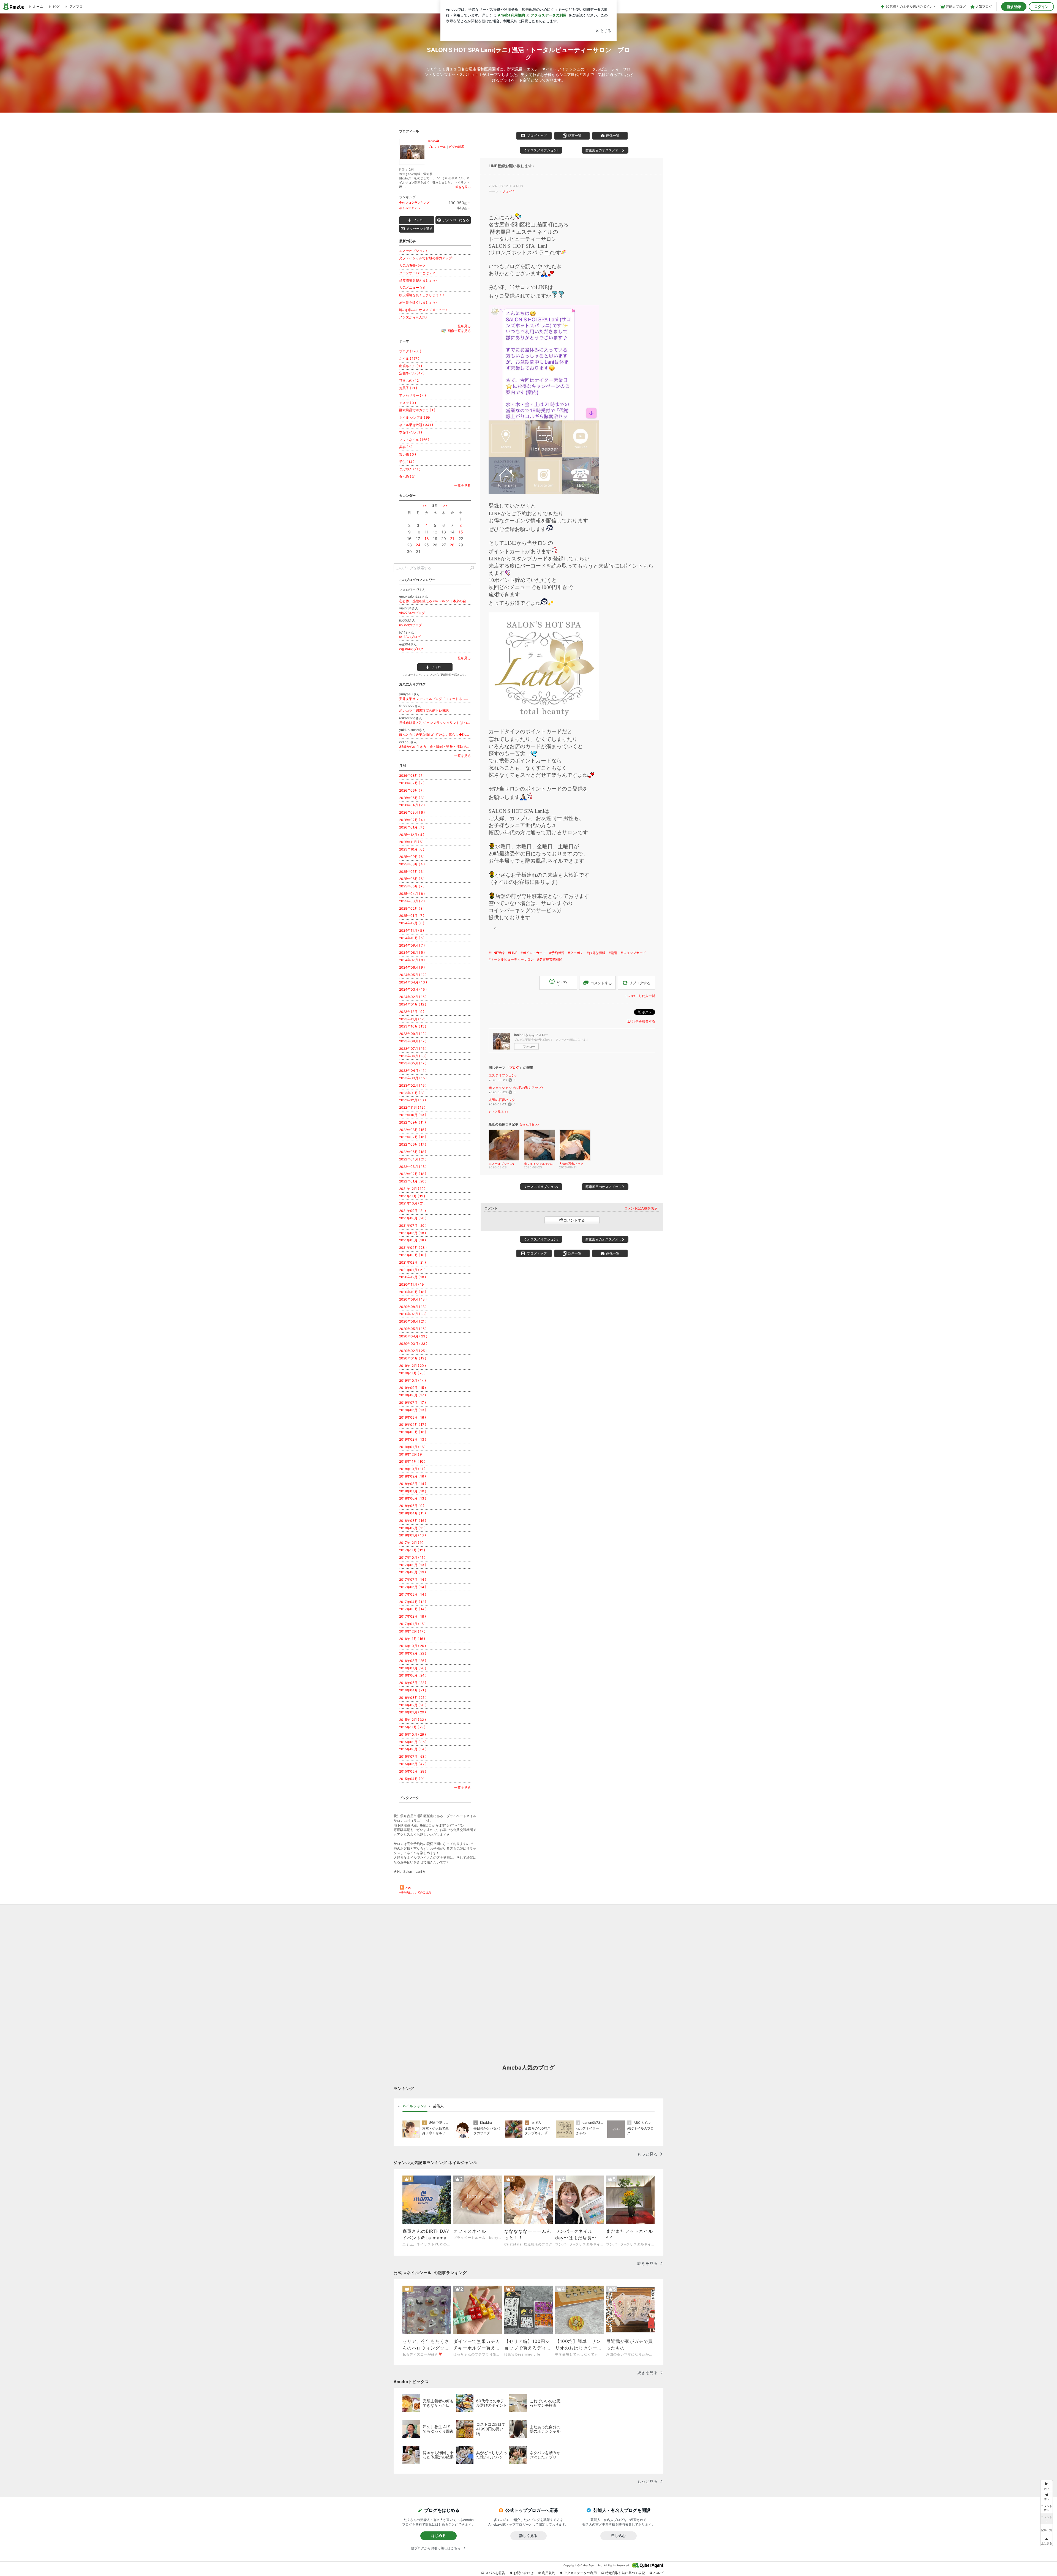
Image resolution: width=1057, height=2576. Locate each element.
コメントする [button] (601, 983)
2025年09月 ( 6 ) (412, 857)
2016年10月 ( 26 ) (412, 1646)
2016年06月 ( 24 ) (413, 1675)
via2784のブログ (412, 613)
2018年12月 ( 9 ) (411, 1454)
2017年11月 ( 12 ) (412, 1550)
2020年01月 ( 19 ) (413, 1358)
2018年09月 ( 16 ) (412, 1476)
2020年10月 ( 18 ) (413, 1292)
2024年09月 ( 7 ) (412, 945)
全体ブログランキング (414, 203)
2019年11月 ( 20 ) (412, 1373)
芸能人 (438, 2106)
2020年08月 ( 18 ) (413, 1307)
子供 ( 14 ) (407, 462)
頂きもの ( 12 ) (410, 381)
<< (424, 505)
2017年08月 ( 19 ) (412, 1572)
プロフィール (437, 147)
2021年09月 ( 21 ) (412, 1211)
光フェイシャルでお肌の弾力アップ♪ (516, 1088)
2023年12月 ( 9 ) (412, 1012)
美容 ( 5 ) (406, 447)
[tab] (415, 2106)
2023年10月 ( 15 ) (413, 1026)
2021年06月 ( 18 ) (412, 1233)
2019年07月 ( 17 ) (412, 1403)
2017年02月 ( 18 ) (412, 1616)
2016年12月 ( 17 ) (412, 1631)
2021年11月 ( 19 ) (412, 1196)
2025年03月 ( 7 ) (412, 901)
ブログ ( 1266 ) (410, 351)
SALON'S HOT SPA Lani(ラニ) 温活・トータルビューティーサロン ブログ (529, 53)
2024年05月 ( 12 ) (413, 975)
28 (452, 545)
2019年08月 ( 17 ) (412, 1395)
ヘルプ (658, 2573)
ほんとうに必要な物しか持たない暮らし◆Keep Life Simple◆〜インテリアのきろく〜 (435, 734)
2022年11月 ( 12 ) (412, 1107)
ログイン (1041, 7)
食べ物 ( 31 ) (408, 477)
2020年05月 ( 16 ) (413, 1329)
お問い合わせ (524, 2573)
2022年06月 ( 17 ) (413, 1144)
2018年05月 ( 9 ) (412, 1506)
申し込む (619, 2536)
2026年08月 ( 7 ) (412, 775)
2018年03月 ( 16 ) (413, 1521)
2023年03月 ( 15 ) (413, 1078)
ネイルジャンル (410, 208)
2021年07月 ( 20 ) (413, 1226)
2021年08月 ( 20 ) (413, 1218)
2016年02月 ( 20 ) (413, 1705)
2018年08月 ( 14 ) (413, 1484)
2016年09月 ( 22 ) (413, 1653)
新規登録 (1014, 7)
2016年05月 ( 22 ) (413, 1683)
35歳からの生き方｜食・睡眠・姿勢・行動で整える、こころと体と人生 (435, 747)
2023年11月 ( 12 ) (412, 1019)
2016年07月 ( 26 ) (413, 1668)
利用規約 (549, 2573)
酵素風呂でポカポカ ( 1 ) (417, 410)
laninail (433, 141)
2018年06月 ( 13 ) (413, 1498)
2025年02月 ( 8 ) (412, 908)
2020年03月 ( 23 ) (413, 1344)
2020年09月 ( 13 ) (413, 1299)
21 (452, 539)
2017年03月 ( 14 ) (413, 1609)
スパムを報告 (495, 2573)
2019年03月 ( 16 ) (413, 1432)
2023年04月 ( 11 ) (413, 1071)
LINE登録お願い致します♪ (511, 166)
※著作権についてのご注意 (415, 1892)
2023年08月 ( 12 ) (413, 1041)
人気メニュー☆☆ (413, 287)
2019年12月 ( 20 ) (412, 1366)
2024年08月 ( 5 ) (412, 952)
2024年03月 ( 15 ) (413, 989)
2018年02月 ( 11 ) (412, 1528)
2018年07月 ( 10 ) (413, 1491)
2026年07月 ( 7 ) (412, 783)
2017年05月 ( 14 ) (413, 1594)
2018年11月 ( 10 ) (412, 1461)
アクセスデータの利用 (580, 2573)
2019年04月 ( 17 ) (413, 1425)
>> (445, 505)
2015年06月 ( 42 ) (413, 1764)
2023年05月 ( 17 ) (413, 1063)
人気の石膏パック (502, 1100)
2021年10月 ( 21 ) (412, 1203)
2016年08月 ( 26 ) (413, 1661)
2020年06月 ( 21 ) (413, 1321)
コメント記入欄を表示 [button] (641, 1208)
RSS (408, 1888)
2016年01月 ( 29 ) (412, 1712)
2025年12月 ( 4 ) (412, 835)
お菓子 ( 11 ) (408, 388)
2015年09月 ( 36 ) (413, 1742)
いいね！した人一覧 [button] (640, 996)
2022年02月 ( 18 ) (413, 1174)
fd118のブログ (410, 637)
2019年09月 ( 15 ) (412, 1388)
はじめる (438, 2536)
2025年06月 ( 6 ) (412, 879)
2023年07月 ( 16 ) (413, 1049)
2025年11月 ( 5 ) (411, 842)
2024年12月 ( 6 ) (412, 923)
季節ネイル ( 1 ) (411, 432)
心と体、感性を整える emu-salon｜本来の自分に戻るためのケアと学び (435, 601)
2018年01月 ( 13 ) (412, 1535)
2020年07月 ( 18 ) (413, 1314)
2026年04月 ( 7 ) (412, 805)
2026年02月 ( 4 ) (412, 820)
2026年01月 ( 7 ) (412, 827)
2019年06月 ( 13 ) (413, 1410)
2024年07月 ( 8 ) (412, 960)
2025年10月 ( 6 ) (412, 849)
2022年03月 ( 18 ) (413, 1167)
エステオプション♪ (503, 1075)
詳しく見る (528, 2536)
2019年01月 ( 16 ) (412, 1447)
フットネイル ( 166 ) (414, 440)
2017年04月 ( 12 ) (413, 1602)
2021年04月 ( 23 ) (413, 1248)
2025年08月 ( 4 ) (412, 864)
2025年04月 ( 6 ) (412, 894)
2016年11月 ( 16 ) (412, 1639)
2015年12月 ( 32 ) (412, 1720)
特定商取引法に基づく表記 (625, 2573)
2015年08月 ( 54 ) (413, 1749)
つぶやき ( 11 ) (410, 469)
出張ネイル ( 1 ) (411, 366)
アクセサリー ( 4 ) (412, 395)
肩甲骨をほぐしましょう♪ (418, 302)
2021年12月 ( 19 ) (412, 1189)
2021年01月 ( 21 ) (412, 1270)
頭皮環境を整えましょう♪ (418, 280)
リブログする (640, 983)
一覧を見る (462, 326)
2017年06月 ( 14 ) (413, 1587)
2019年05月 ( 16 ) (412, 1417)
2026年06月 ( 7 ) (412, 790)
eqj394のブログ (411, 649)
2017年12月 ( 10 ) (412, 1543)
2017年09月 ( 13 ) (413, 1565)
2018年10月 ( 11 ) (412, 1469)
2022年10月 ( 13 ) (413, 1115)
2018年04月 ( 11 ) (412, 1513)
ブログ (507, 192)
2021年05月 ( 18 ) (412, 1240)
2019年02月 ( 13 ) (413, 1439)
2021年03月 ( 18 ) (413, 1255)
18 (427, 539)
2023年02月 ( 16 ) (413, 1085)
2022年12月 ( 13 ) (412, 1100)
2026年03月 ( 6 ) (412, 812)
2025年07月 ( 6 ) (412, 872)
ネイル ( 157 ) (409, 359)
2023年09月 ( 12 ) (413, 1034)
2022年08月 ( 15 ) (413, 1130)
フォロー (529, 1046)
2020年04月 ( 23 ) (413, 1336)
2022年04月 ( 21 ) (413, 1159)
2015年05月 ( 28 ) (413, 1771)
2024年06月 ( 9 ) (412, 967)
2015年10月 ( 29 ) (412, 1734)
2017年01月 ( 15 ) (412, 1624)
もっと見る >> (498, 1112)
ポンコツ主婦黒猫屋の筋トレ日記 (424, 711)
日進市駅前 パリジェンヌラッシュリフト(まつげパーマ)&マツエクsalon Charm (435, 723)
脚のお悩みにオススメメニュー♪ (423, 310)
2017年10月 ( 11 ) (412, 1557)
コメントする (574, 1220)
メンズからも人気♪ (413, 317)
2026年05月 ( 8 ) (412, 798)
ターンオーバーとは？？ (417, 273)
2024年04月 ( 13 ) (413, 982)
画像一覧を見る (459, 331)
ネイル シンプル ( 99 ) (415, 417)
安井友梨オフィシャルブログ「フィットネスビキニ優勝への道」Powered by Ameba (435, 699)
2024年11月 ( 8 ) (412, 930)
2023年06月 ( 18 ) (413, 1056)
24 (418, 545)
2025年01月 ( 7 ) (412, 916)
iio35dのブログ (411, 625)
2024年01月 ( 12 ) (413, 1004)
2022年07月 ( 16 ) (413, 1137)
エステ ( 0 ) (408, 403)
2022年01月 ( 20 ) (413, 1181)
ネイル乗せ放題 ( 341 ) (416, 425)
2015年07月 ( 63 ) (413, 1756)
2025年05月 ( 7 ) (412, 886)
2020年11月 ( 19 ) (412, 1284)
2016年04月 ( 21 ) (413, 1690)
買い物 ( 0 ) (408, 454)
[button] (1047, 2541)
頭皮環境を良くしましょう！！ (422, 295)
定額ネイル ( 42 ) (412, 373)
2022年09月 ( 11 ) (412, 1122)
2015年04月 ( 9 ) (412, 1779)
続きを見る (463, 187)
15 (461, 532)
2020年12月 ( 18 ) (412, 1277)
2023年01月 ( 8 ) (412, 1093)
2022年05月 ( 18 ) (413, 1152)
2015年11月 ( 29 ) (412, 1727)
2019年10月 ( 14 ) (412, 1380)
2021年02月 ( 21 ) (412, 1262)
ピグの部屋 (457, 147)
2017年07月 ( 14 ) (413, 1579)
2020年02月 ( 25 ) (413, 1351)
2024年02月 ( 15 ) (413, 997)
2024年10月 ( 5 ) (412, 938)
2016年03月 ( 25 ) (413, 1698)
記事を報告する (644, 1021)
